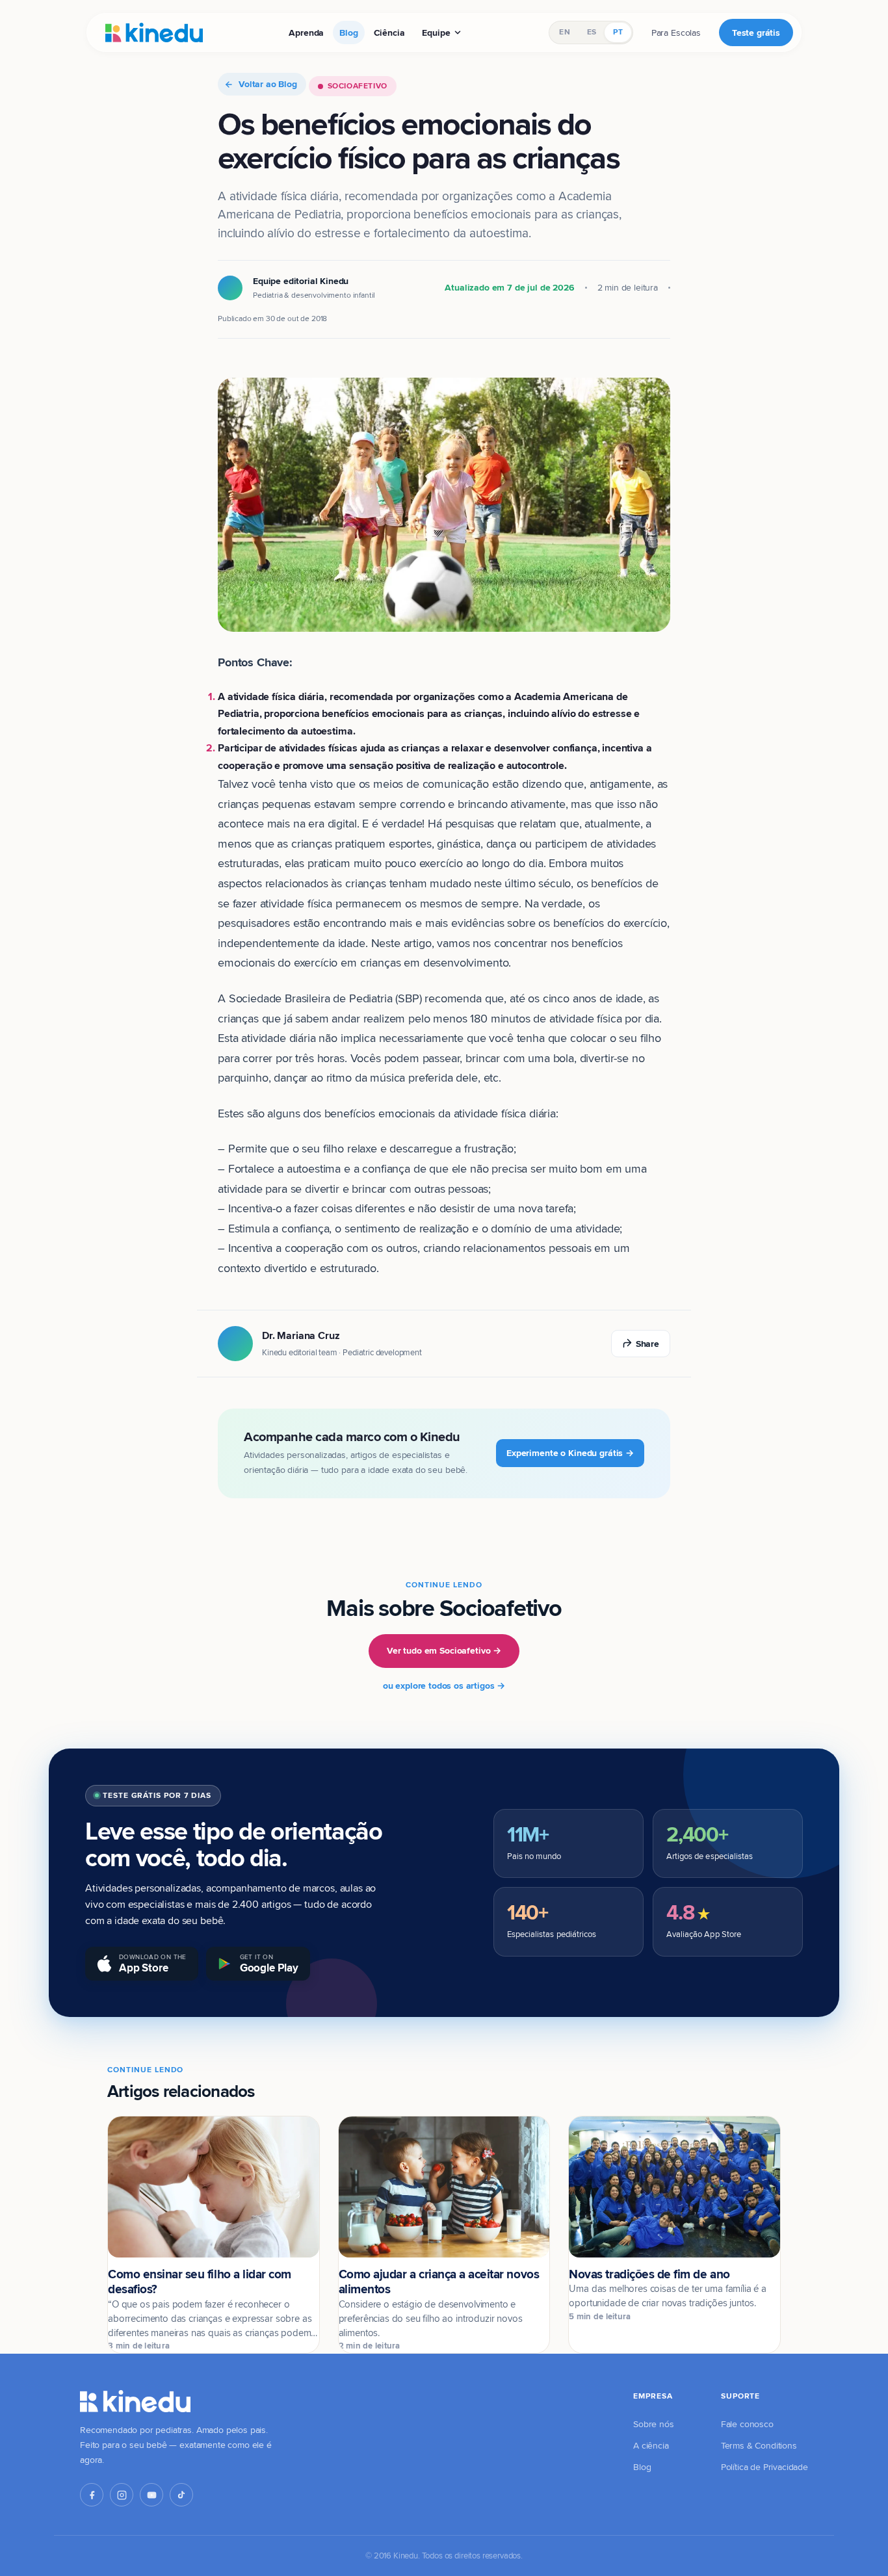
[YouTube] (151, 2495)
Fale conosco (747, 2424)
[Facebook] (92, 2495)
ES (592, 32)
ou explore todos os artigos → (444, 1685)
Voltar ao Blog (268, 84)
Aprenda (306, 33)
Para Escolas (676, 33)
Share (647, 1344)
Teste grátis (756, 33)
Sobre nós (654, 2424)
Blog (348, 33)
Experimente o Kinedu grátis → (570, 1453)
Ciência (389, 33)
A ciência (651, 2445)
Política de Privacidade (764, 2467)
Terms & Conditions (759, 2445)
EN (564, 32)
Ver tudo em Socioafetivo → (444, 1650)
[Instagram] (122, 2495)
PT (618, 32)
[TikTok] (181, 2495)
